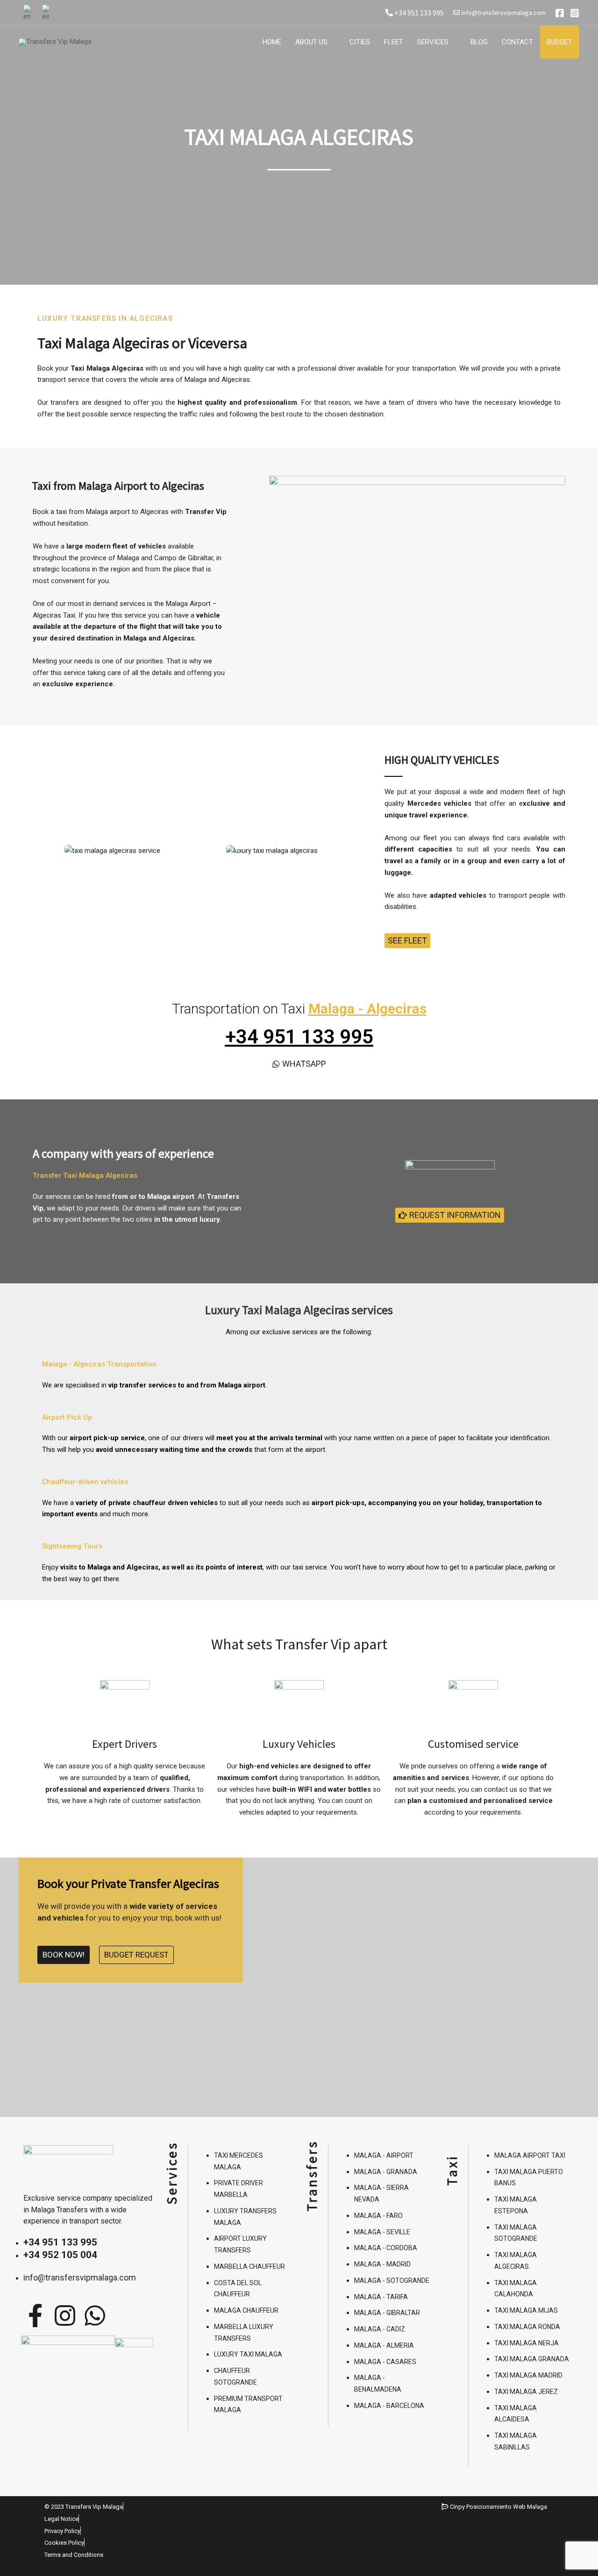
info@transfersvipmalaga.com (503, 13)
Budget (560, 42)
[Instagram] (575, 13)
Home (272, 42)
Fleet (394, 42)
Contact (517, 42)
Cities (360, 42)
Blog (479, 42)
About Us (311, 42)
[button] (42, 851)
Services (433, 42)
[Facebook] (560, 13)
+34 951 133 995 (418, 13)
